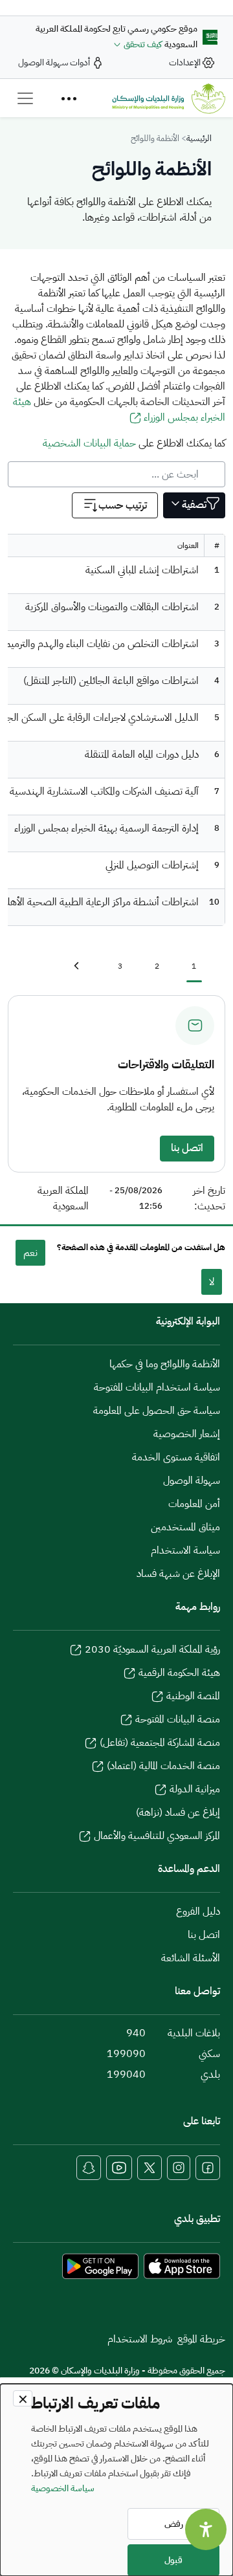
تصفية (194, 505)
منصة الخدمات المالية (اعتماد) (163, 1766)
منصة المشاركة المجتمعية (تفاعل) (160, 1743)
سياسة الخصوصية (63, 2488)
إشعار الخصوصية (187, 1434)
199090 (126, 2054)
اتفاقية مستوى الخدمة (176, 1457)
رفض (174, 2524)
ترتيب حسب (123, 505)
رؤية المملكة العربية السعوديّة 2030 (152, 1649)
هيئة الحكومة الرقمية (179, 1673)
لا (212, 1282)
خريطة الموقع (201, 2339)
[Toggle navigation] (25, 98)
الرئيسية (199, 138)
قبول (173, 2560)
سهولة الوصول (192, 1481)
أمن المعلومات (194, 1504)
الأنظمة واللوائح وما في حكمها (165, 1364)
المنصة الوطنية (193, 1696)
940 (136, 2033)
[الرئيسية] (169, 98)
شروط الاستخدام (140, 2339)
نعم (30, 1253)
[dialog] (116, 2480)
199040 (126, 2075)
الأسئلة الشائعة (191, 1958)
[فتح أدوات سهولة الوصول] (206, 2529)
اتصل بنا (187, 1148)
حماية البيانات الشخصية (89, 443)
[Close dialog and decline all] (23, 2398)
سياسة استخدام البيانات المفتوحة (157, 1387)
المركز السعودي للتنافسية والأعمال (157, 1836)
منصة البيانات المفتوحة (178, 1719)
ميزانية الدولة (195, 1789)
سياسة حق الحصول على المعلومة (157, 1411)
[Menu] (69, 98)
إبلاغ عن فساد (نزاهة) (178, 1812)
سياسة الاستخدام (185, 1550)
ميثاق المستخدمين (185, 1527)
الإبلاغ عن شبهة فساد (178, 1574)
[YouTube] (119, 2168)
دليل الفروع (198, 1911)
